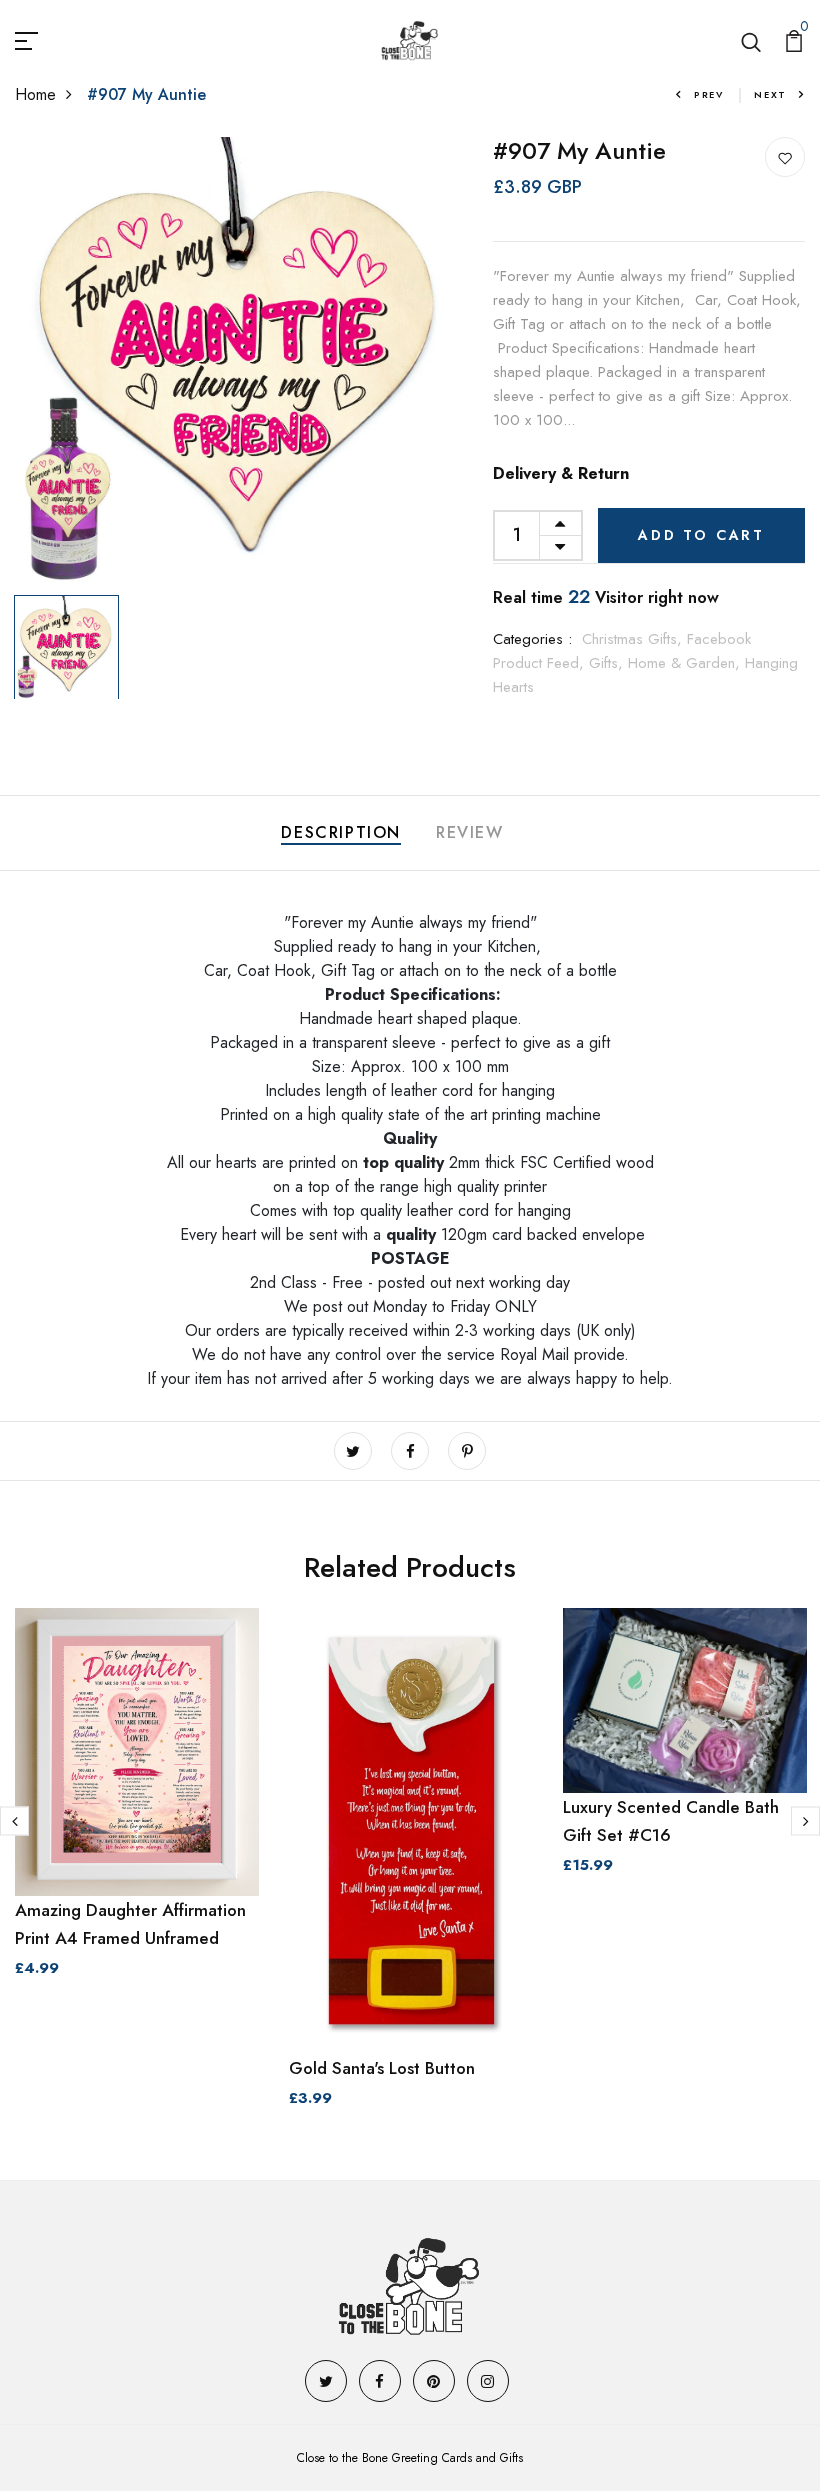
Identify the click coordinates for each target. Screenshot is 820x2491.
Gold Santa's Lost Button (382, 2068)
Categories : (532, 639)
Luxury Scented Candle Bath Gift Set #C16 (671, 1821)
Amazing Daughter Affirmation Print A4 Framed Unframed (130, 1924)
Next (770, 94)
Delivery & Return (561, 473)
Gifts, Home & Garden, (667, 663)
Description (341, 832)
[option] (239, 361)
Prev (709, 94)
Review (470, 832)
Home (35, 94)
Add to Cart (701, 535)
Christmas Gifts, (634, 639)
